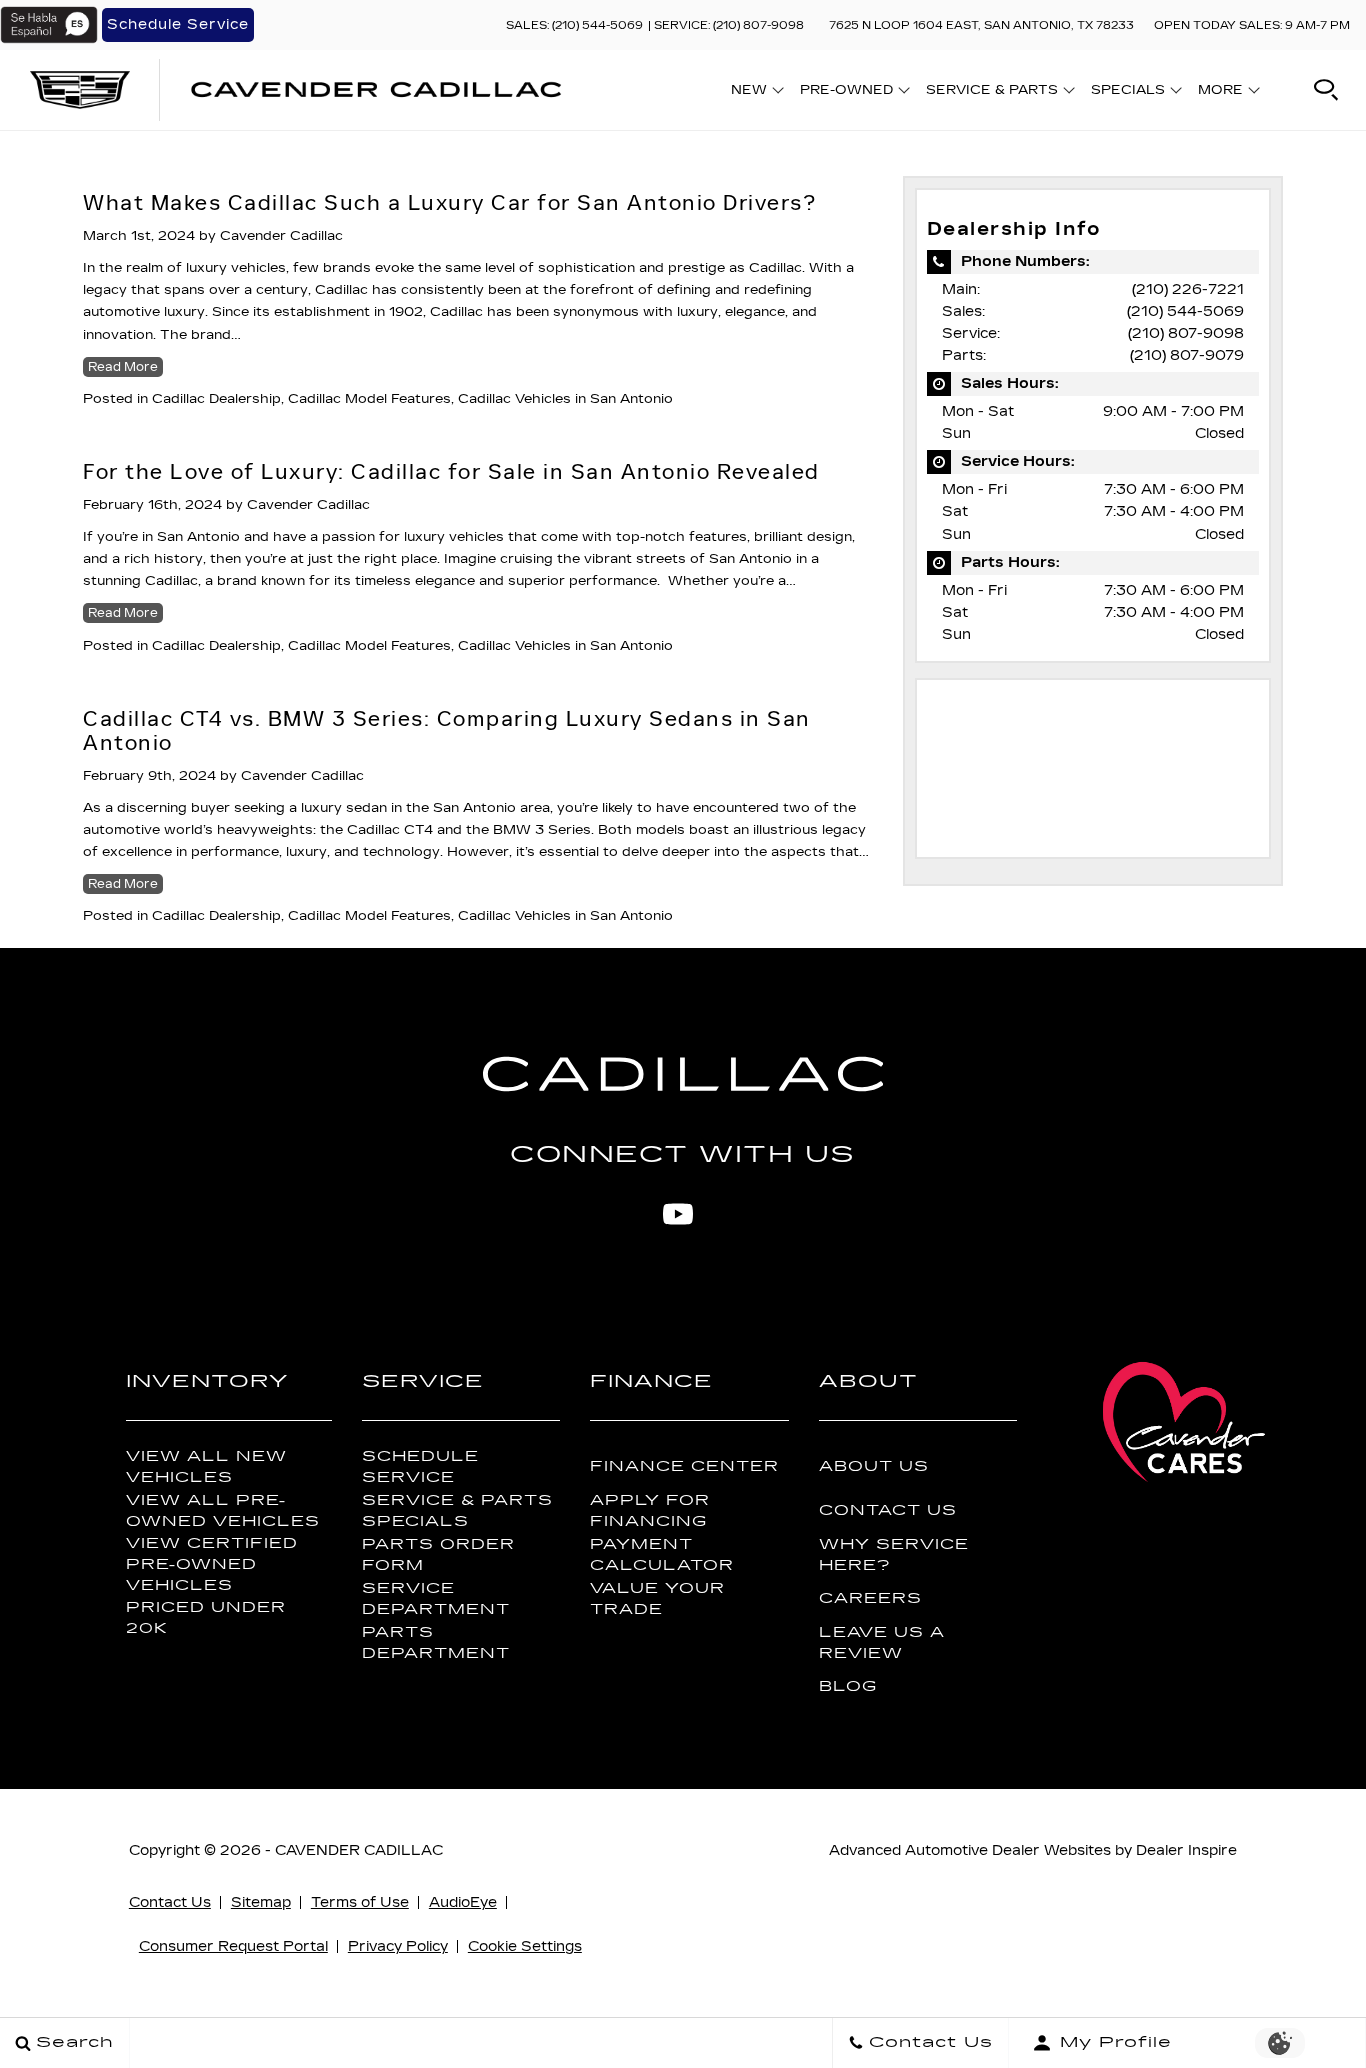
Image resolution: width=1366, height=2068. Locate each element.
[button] (1326, 90)
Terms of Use (360, 1902)
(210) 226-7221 (1188, 289)
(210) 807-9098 (1186, 333)
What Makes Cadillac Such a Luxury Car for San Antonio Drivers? (449, 203)
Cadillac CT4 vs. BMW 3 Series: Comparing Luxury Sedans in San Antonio (447, 731)
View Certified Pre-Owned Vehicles (212, 1564)
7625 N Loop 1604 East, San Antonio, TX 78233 (981, 25)
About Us (874, 1466)
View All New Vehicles (206, 1467)
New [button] (754, 93)
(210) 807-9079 (1187, 355)
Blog (848, 1686)
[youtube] (678, 1214)
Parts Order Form (438, 1555)
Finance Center (684, 1466)
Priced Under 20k (206, 1618)
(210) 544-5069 (1185, 311)
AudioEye (463, 1902)
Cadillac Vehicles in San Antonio (565, 399)
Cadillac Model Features (369, 399)
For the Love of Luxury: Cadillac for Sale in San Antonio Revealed (451, 472)
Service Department (436, 1599)
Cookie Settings (525, 1946)
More (1221, 93)
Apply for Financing (650, 1511)
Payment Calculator (662, 1555)
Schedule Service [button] (178, 24)
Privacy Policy (398, 1946)
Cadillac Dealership (216, 399)
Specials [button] (1127, 93)
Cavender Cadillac (281, 236)
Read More (123, 367)
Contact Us (888, 1510)
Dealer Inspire (1186, 1850)
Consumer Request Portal (233, 1946)
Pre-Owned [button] (846, 93)
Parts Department (436, 1643)
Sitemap (261, 1902)
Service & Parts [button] (991, 93)
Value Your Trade (657, 1599)
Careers (870, 1598)
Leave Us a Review (882, 1643)
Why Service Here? (894, 1555)
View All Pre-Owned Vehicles (223, 1511)
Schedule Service (420, 1467)
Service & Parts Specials (457, 1511)
